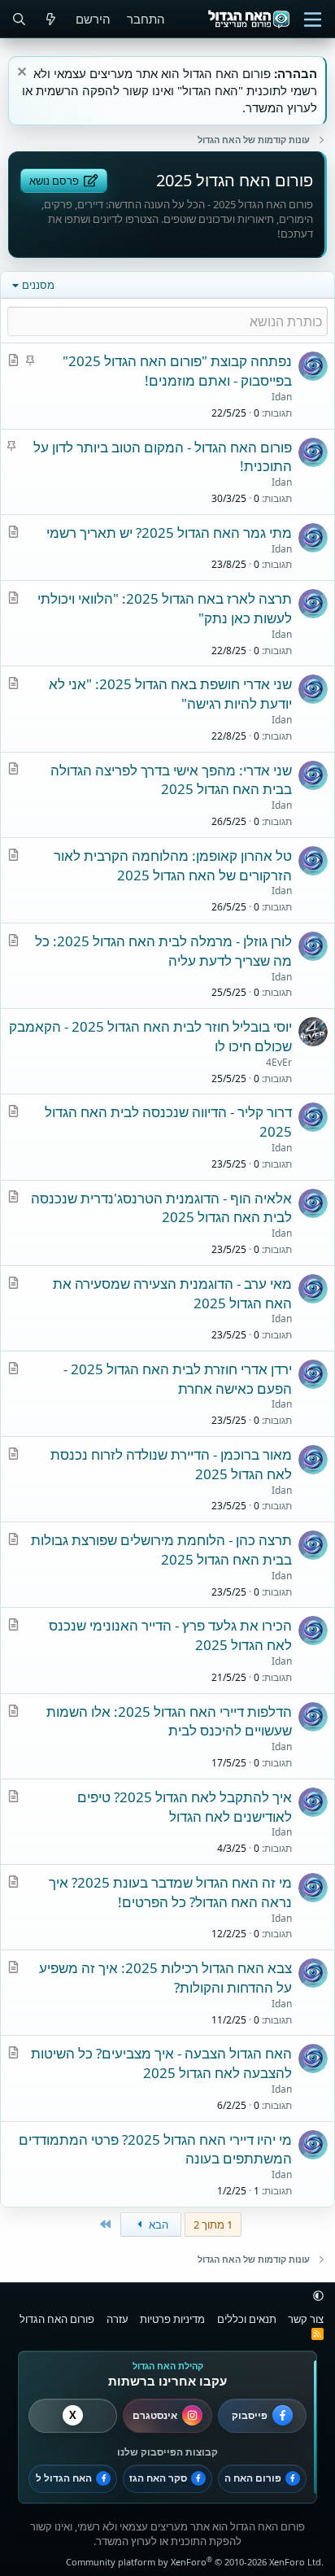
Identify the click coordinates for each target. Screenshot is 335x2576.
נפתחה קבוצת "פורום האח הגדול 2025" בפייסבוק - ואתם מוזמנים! (177, 371)
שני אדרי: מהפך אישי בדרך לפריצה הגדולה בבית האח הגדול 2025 (171, 780)
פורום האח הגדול (57, 2319)
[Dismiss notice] (24, 74)
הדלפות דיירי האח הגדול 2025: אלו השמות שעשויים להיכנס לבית (169, 1721)
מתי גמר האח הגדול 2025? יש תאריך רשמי (169, 533)
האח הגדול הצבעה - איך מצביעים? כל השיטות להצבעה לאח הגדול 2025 (161, 2063)
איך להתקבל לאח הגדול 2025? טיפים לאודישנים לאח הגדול (185, 1807)
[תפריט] (313, 20)
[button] (318, 2295)
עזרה (117, 2319)
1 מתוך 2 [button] (213, 2225)
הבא (157, 2225)
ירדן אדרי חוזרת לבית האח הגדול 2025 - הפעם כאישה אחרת (178, 1379)
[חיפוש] (19, 19)
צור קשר (306, 2319)
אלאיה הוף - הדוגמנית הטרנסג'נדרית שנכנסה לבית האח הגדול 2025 (161, 1208)
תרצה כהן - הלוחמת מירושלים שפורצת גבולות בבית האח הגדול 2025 (161, 1550)
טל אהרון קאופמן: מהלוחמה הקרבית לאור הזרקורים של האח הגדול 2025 (173, 865)
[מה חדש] (51, 19)
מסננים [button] (38, 285)
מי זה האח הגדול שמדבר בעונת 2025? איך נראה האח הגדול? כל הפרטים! (170, 1892)
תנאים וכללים (247, 2319)
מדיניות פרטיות (172, 2319)
